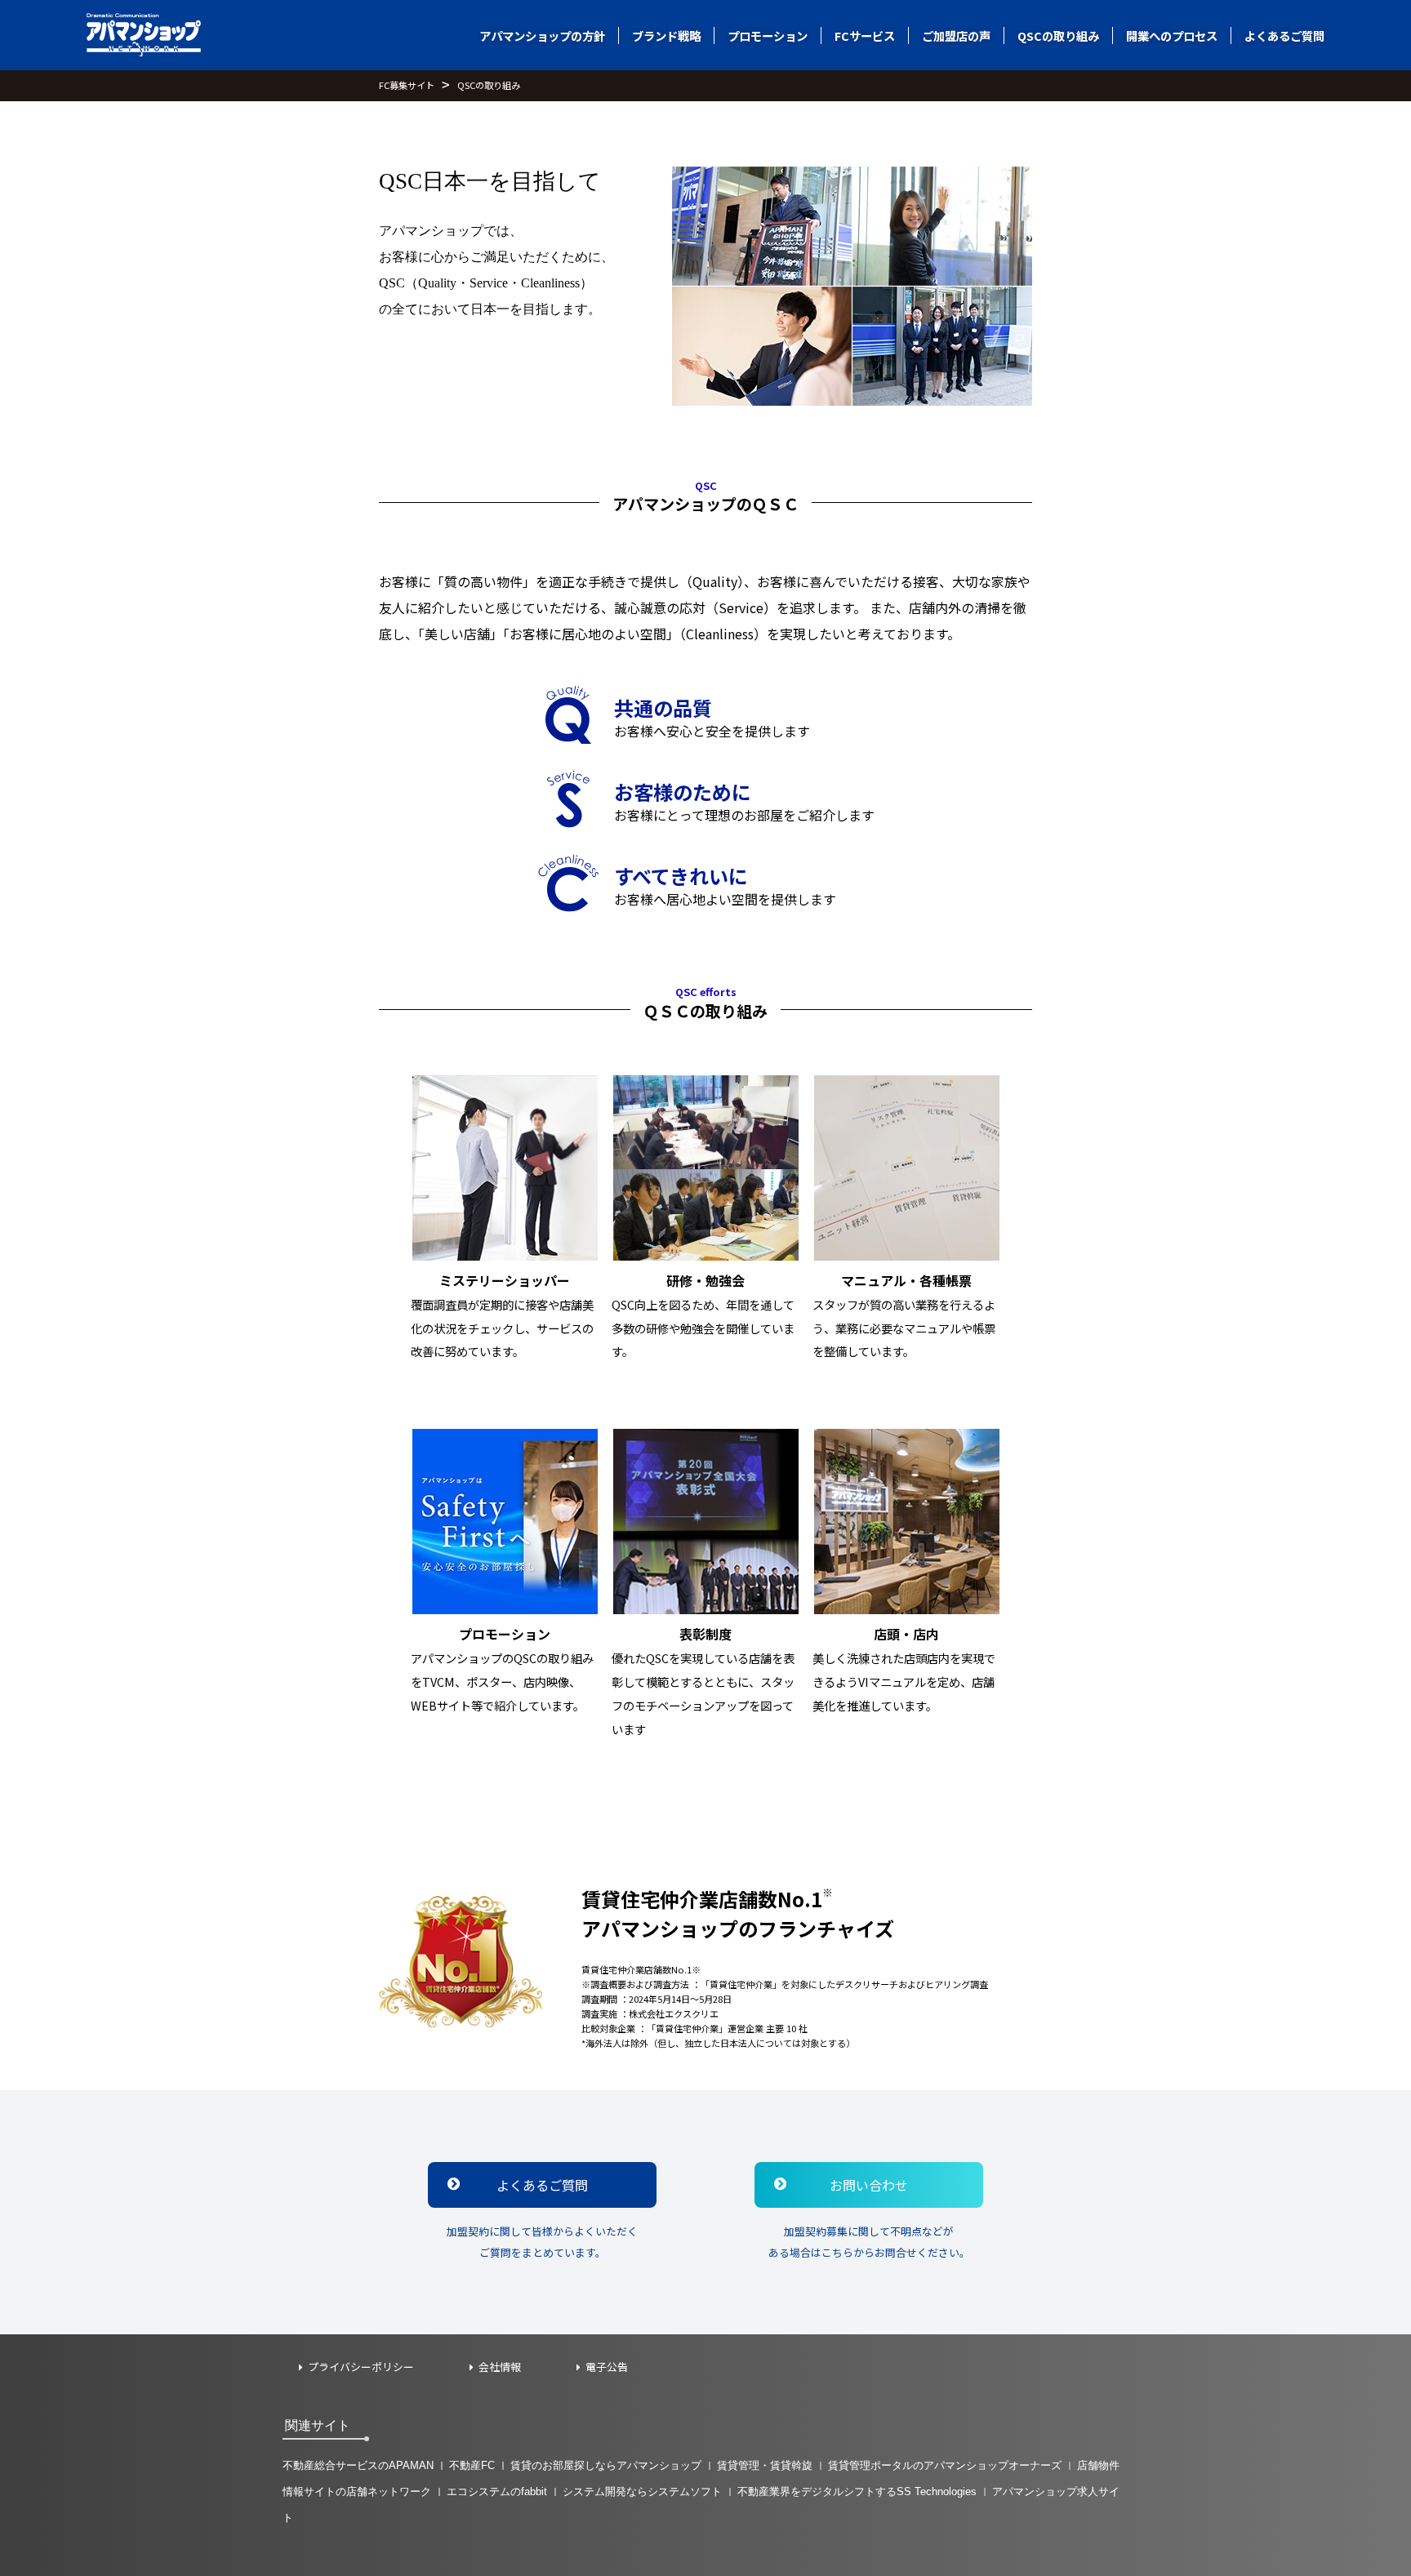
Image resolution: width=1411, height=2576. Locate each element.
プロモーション (768, 36)
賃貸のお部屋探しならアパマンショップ (606, 2465)
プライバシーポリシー (361, 2367)
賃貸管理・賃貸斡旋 (765, 2465)
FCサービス (865, 36)
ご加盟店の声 (956, 36)
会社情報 (500, 2367)
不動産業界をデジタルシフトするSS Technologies (857, 2491)
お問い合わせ (869, 2185)
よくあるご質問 (1284, 36)
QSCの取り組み (1058, 36)
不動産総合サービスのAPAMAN (358, 2465)
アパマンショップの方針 (542, 36)
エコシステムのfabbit (497, 2491)
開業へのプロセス (1172, 36)
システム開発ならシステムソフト (642, 2491)
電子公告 (607, 2367)
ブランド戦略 (666, 36)
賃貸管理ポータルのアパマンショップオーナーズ (945, 2465)
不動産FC (472, 2465)
